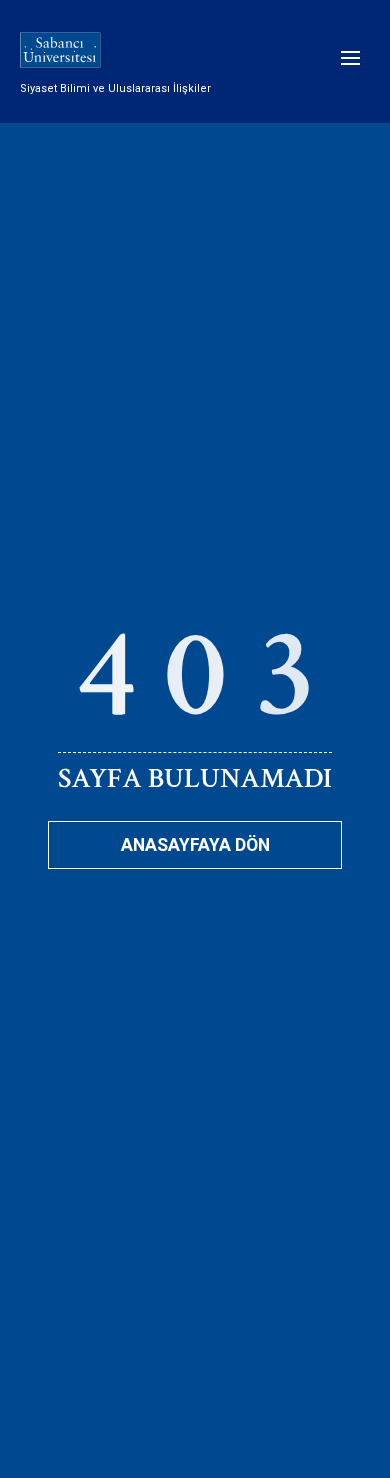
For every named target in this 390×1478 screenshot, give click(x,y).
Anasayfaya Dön (195, 845)
